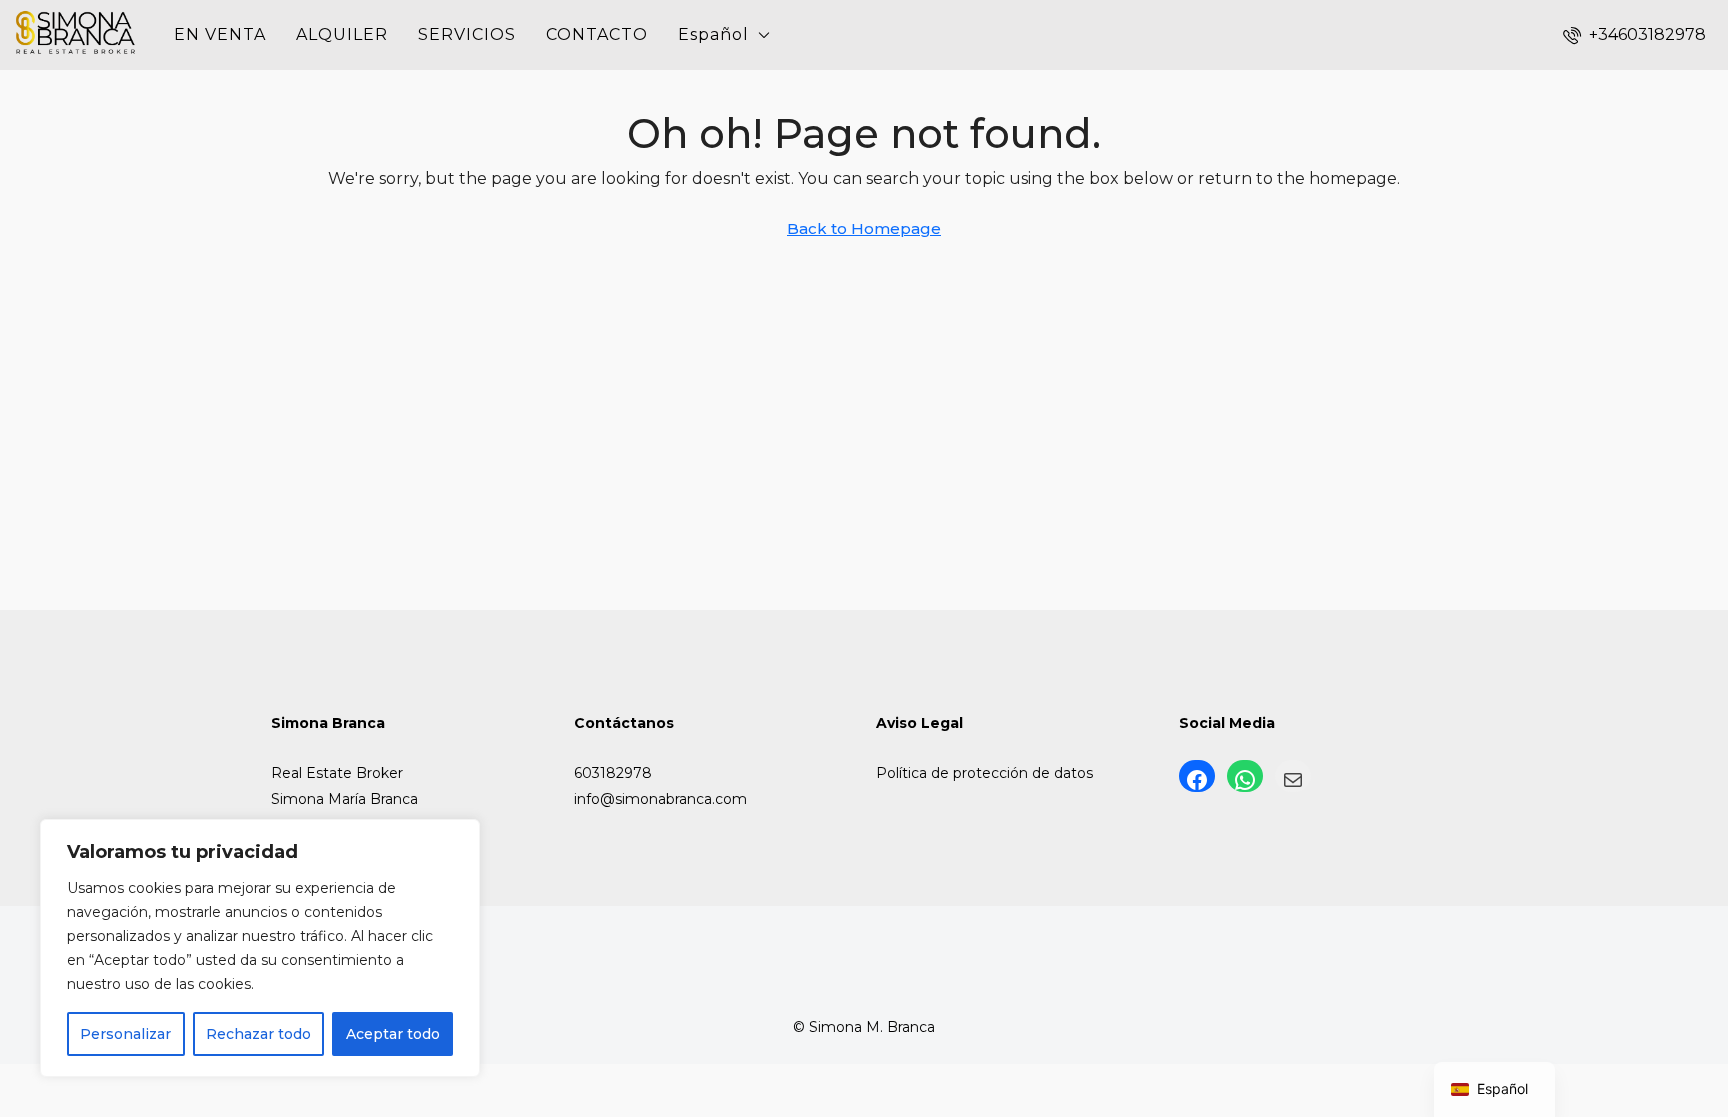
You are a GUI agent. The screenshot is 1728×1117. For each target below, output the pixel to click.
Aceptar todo (393, 1034)
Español (713, 34)
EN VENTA (220, 34)
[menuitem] (1634, 34)
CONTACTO (597, 34)
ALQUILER (342, 34)
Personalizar (125, 1034)
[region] (260, 948)
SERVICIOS (467, 34)
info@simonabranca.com (660, 799)
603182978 (613, 773)
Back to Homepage (864, 228)
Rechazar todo (258, 1034)
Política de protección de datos (984, 773)
